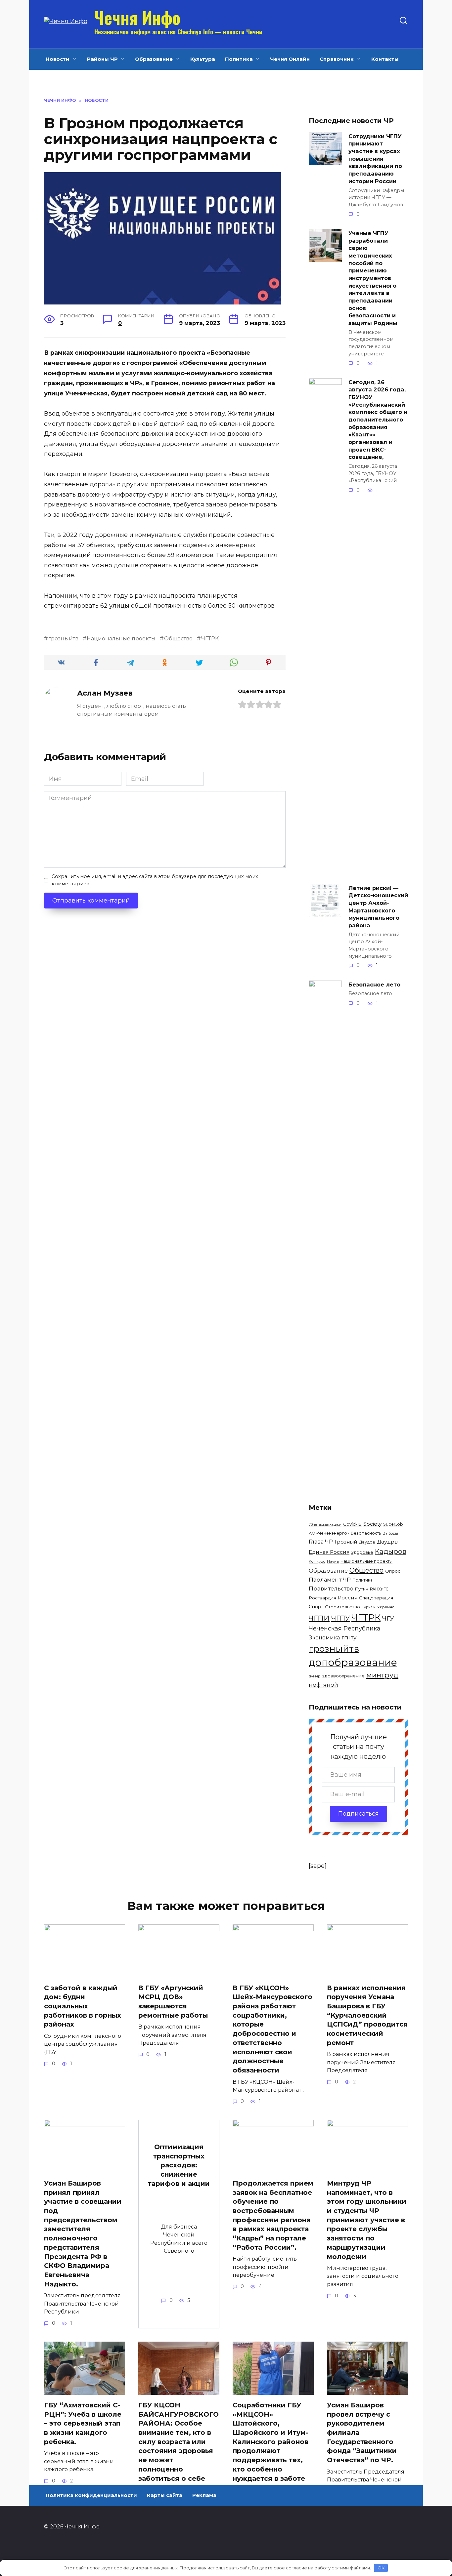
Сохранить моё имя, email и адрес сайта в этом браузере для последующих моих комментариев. (155, 880)
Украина (386, 1607)
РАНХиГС (379, 1589)
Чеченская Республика (345, 1629)
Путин (362, 1589)
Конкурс (317, 1561)
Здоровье (362, 1552)
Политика (239, 59)
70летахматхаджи (325, 1524)
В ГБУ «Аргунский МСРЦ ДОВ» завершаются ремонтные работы (173, 2002)
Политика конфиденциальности (91, 2495)
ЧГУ (388, 1618)
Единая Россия (329, 1552)
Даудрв (387, 1542)
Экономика (324, 1638)
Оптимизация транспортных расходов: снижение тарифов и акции (179, 2165)
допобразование (353, 1662)
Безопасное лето (374, 984)
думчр (315, 1676)
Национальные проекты (121, 638)
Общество (178, 638)
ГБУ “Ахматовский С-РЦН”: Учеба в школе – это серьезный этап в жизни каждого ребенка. (83, 2423)
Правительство (331, 1589)
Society (372, 1524)
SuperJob (393, 1524)
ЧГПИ (319, 1618)
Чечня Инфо (137, 17)
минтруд (382, 1675)
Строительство (342, 1607)
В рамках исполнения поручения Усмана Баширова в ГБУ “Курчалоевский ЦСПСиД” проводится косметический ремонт (367, 2015)
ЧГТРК (210, 638)
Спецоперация (376, 1598)
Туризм (369, 1607)
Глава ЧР (321, 1542)
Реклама (204, 2495)
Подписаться (359, 1814)
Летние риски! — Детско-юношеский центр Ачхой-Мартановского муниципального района (378, 906)
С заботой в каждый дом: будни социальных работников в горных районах (83, 2006)
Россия (348, 1598)
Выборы (390, 1533)
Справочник (337, 59)
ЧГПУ (340, 1618)
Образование (154, 59)
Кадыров (391, 1551)
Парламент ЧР (330, 1580)
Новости (58, 59)
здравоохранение (343, 1676)
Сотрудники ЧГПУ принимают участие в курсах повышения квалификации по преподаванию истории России (375, 158)
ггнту (349, 1637)
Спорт (316, 1607)
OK (381, 2568)
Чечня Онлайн (290, 59)
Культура (203, 59)
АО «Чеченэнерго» (329, 1533)
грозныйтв (63, 638)
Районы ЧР (102, 59)
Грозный (346, 1542)
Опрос (393, 1571)
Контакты (385, 59)
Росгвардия (322, 1598)
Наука (333, 1561)
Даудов (367, 1542)
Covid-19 (352, 1524)
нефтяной (323, 1685)
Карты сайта (165, 2495)
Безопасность (366, 1533)
